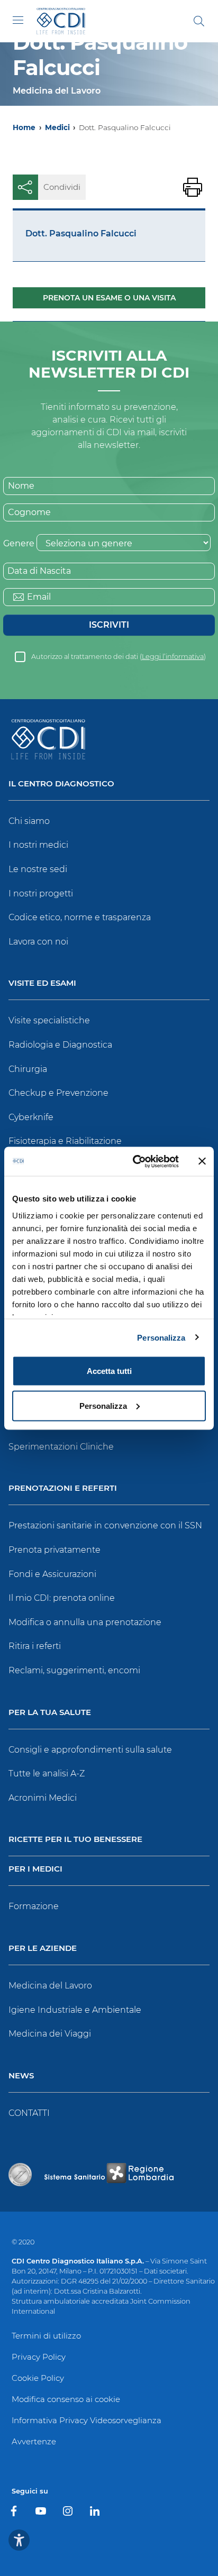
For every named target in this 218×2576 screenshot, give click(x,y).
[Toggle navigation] (18, 20)
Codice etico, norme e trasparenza (80, 917)
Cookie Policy (38, 2378)
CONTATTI (29, 2113)
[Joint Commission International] (20, 2175)
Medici (57, 127)
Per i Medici (35, 1869)
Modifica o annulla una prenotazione (85, 1622)
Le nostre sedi (38, 869)
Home (24, 127)
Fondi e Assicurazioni (52, 1574)
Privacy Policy (39, 2357)
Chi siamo (29, 821)
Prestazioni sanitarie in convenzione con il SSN (105, 1525)
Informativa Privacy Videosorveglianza (87, 2420)
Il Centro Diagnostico (61, 784)
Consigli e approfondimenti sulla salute (90, 1750)
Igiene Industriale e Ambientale (75, 2010)
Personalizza (161, 1337)
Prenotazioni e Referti (63, 1488)
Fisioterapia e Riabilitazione (65, 1141)
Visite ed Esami (42, 983)
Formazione (34, 1906)
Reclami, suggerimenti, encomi (74, 1670)
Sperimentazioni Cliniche (61, 1447)
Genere (19, 543)
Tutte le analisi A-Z (47, 1773)
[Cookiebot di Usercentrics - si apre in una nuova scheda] (135, 1161)
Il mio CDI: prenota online (62, 1598)
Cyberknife (31, 1117)
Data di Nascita (39, 571)
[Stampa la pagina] (193, 187)
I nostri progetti (41, 893)
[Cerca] (199, 21)
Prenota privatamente (54, 1550)
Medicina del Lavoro (50, 1986)
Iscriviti (109, 625)
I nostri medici (38, 845)
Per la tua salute (50, 1713)
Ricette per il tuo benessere (75, 1840)
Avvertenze (34, 2441)
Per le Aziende (43, 1949)
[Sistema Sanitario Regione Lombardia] (109, 2175)
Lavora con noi (38, 942)
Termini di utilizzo (46, 2336)
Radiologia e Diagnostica (60, 1045)
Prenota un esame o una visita (109, 298)
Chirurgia (28, 1069)
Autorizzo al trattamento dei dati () (119, 657)
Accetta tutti (109, 1371)
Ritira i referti (35, 1646)
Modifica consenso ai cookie (66, 2399)
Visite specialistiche (49, 1020)
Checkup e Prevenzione (58, 1093)
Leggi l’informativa (173, 657)
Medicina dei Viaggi (50, 2034)
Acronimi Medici (43, 1798)
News (21, 2076)
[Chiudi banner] (202, 1161)
